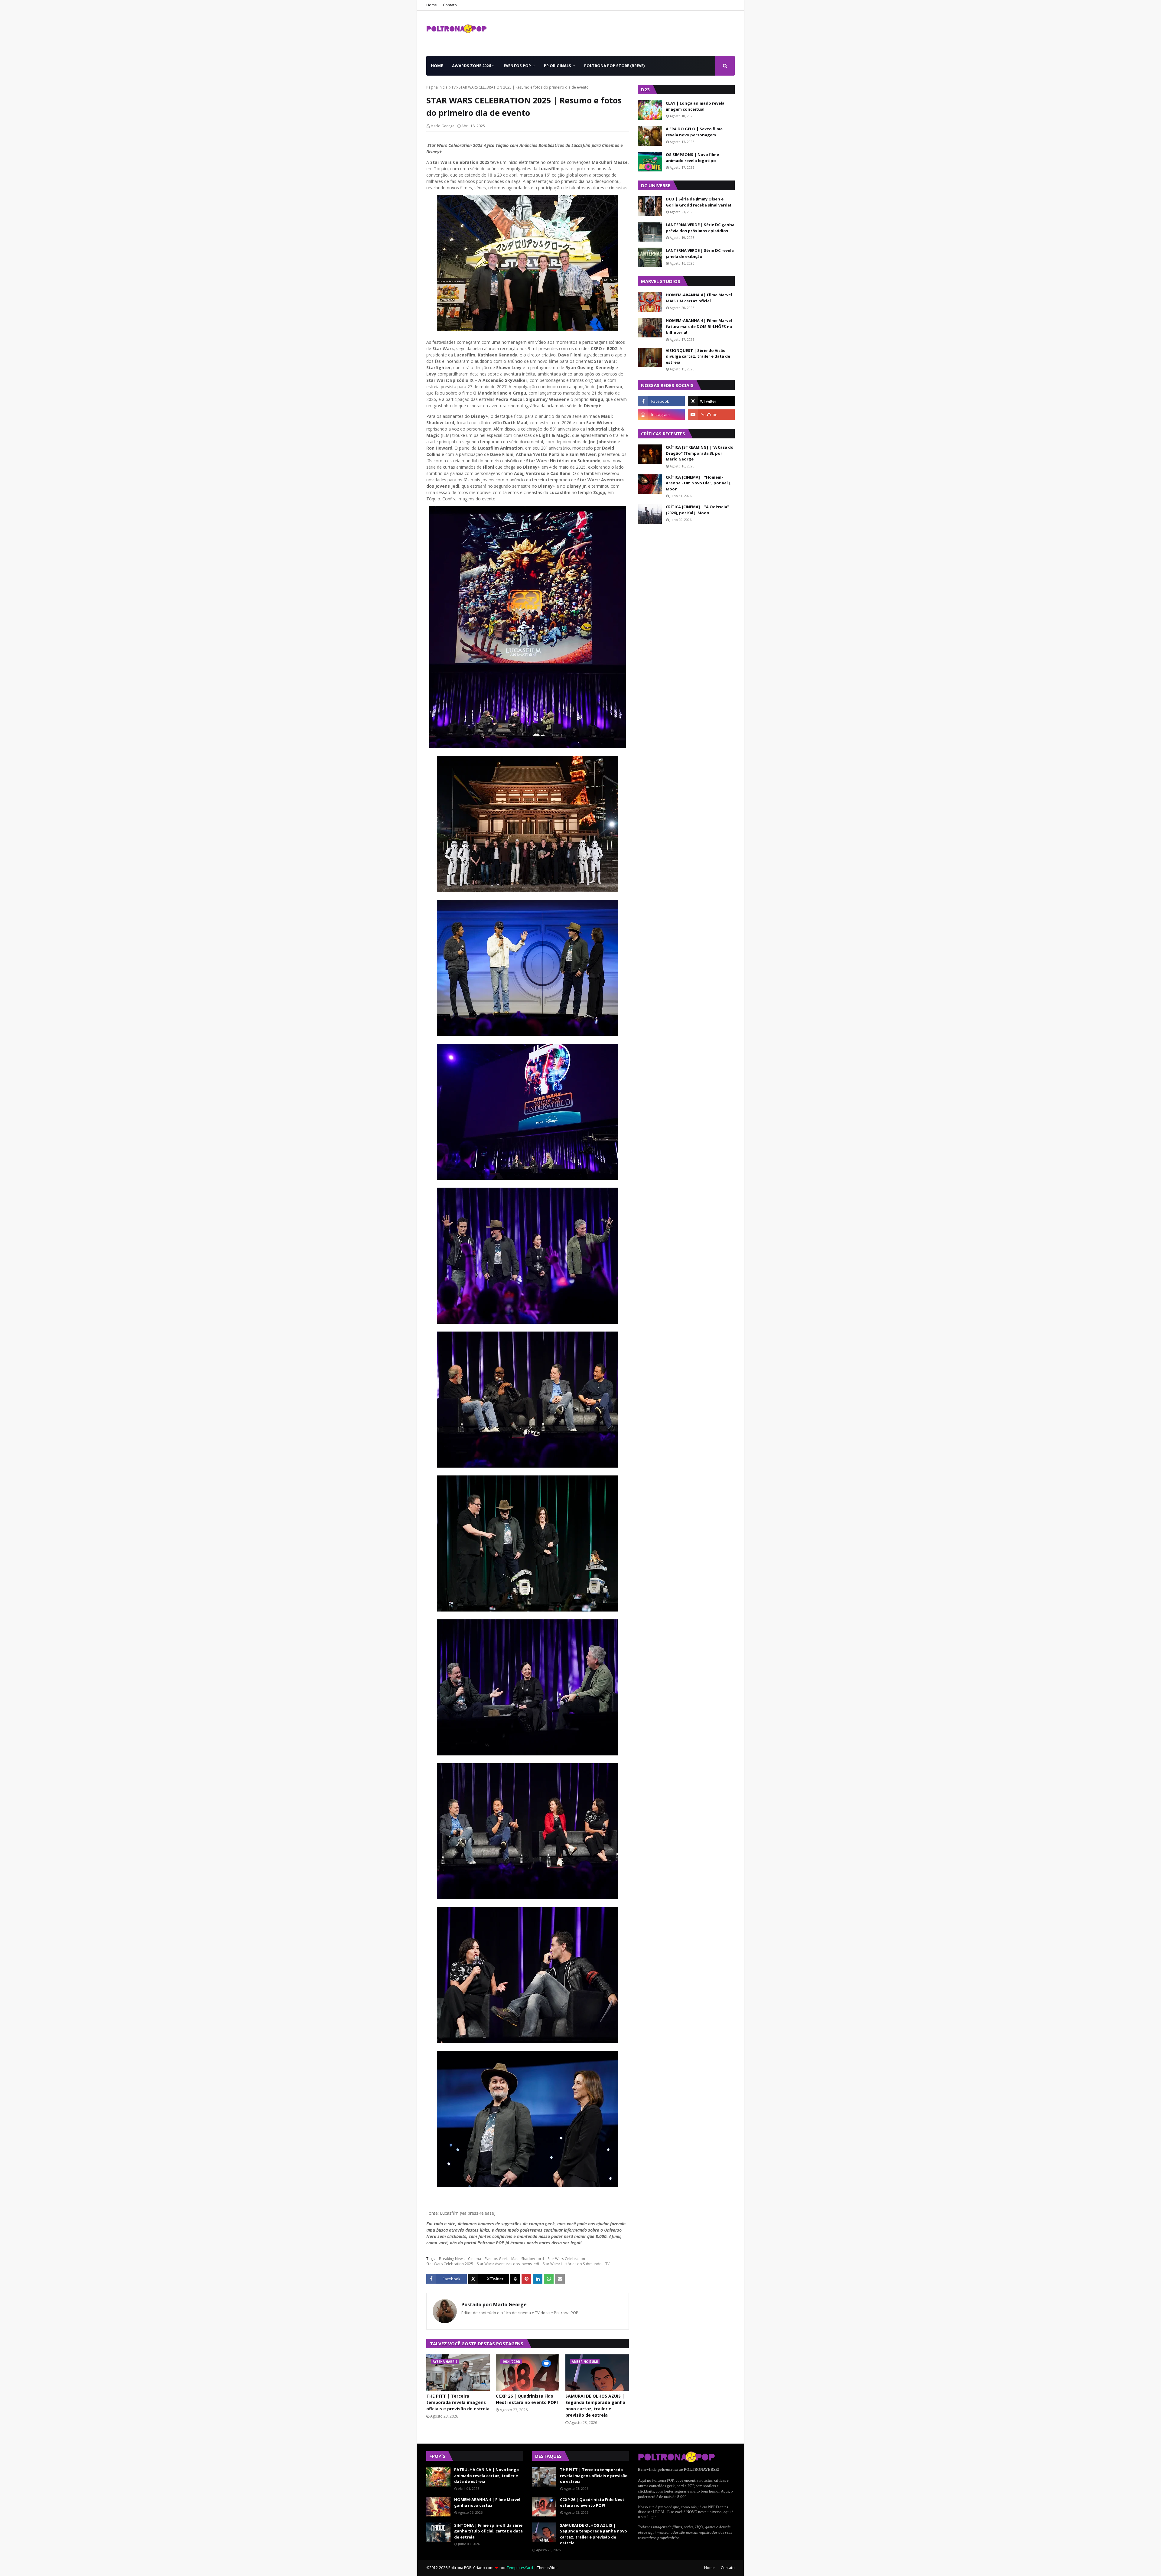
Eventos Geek (496, 2259)
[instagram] (661, 415)
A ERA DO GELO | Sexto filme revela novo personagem (694, 132)
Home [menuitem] (437, 66)
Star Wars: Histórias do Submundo (572, 2264)
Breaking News (452, 2259)
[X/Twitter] (489, 2279)
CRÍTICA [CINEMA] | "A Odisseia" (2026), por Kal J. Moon (697, 510)
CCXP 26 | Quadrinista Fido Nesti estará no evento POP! (527, 2399)
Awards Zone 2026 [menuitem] (471, 66)
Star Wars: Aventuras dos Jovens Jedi (508, 2264)
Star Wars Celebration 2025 (450, 2264)
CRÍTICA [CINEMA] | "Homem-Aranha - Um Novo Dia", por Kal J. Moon (698, 483)
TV (454, 87)
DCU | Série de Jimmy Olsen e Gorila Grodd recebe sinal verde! (698, 202)
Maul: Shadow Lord (528, 2259)
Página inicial (437, 87)
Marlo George (442, 126)
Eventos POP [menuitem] (517, 66)
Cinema (475, 2259)
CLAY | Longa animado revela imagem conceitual (695, 106)
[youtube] (711, 415)
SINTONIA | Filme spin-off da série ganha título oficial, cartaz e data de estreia (488, 2531)
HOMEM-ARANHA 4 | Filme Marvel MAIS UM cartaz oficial (699, 298)
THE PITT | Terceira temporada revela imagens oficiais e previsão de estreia (458, 2402)
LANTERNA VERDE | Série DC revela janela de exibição (700, 253)
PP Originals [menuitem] (558, 66)
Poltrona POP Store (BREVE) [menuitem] (614, 66)
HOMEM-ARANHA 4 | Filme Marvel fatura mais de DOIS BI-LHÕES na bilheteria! (699, 326)
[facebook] (661, 401)
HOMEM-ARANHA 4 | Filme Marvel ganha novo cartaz (487, 2503)
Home (432, 5)
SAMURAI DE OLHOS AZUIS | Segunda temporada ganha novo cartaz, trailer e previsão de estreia (595, 2405)
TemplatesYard (520, 2568)
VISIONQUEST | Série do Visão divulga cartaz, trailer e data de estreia (698, 356)
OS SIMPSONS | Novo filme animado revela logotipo (692, 158)
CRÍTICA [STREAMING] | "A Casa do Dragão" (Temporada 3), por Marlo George (700, 453)
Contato (450, 5)
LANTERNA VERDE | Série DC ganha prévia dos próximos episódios (700, 228)
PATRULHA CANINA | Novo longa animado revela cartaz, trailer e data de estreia (486, 2475)
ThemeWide (547, 2568)
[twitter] (711, 401)
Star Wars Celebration (566, 2259)
